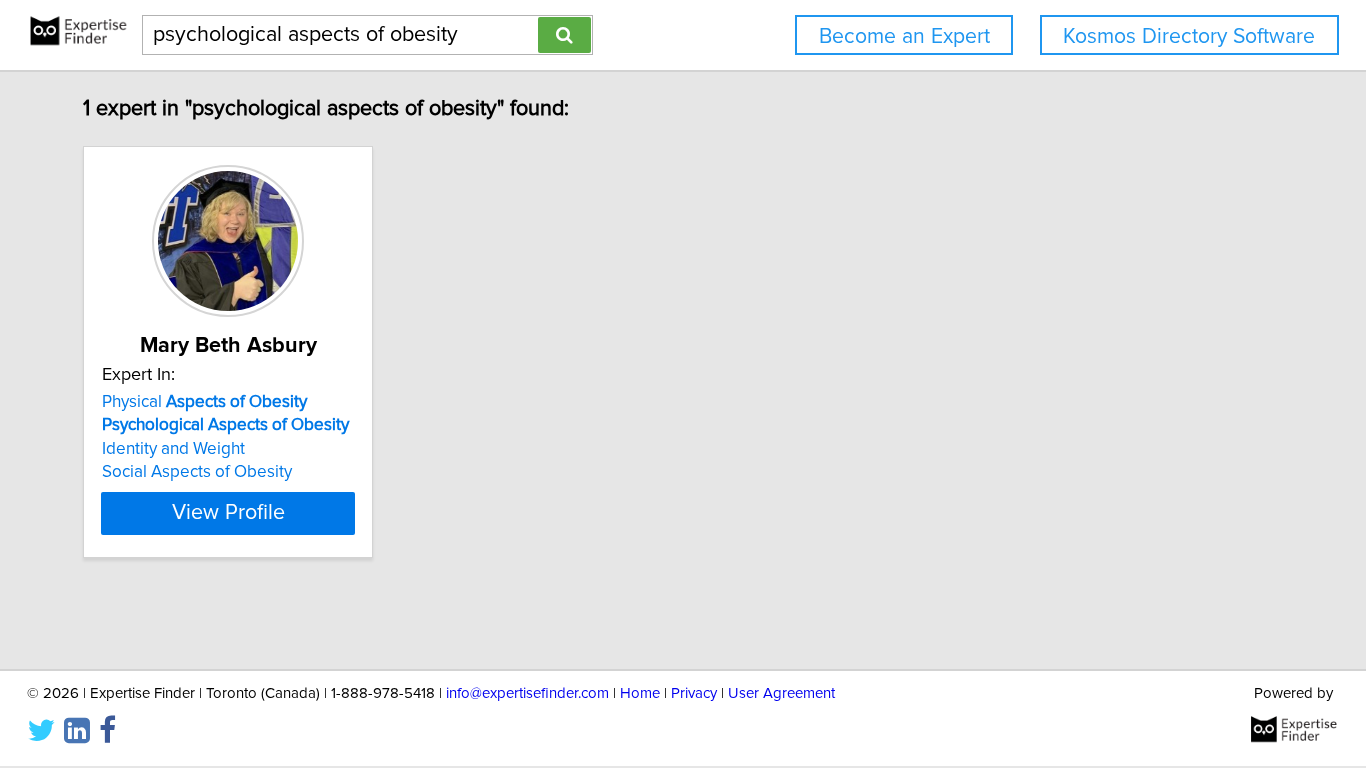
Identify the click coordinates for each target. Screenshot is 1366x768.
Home (640, 693)
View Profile (228, 513)
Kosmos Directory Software (1189, 36)
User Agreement (781, 693)
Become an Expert (904, 36)
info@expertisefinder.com (527, 693)
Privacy (694, 693)
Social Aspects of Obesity (197, 472)
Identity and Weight (173, 449)
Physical (204, 402)
